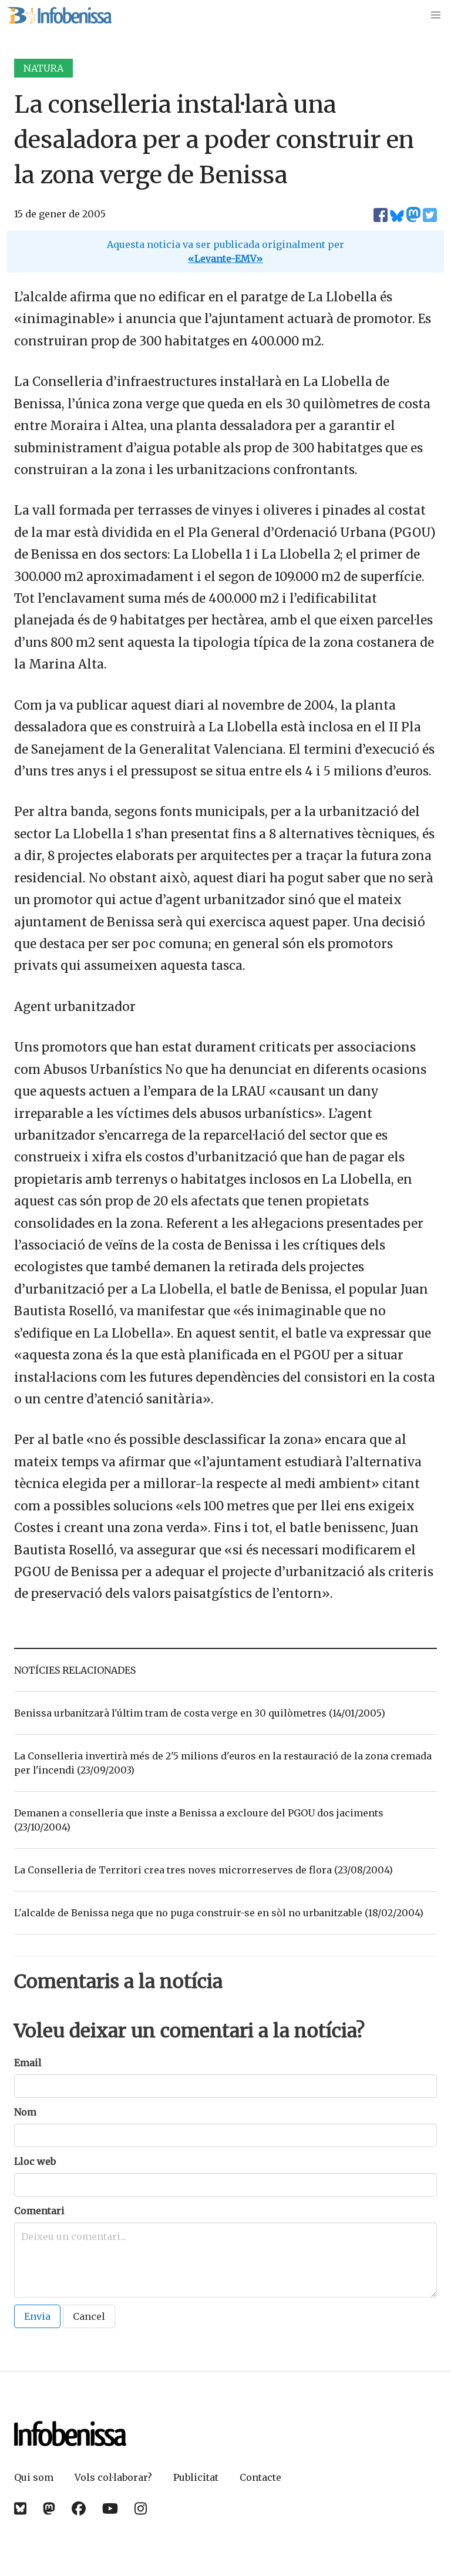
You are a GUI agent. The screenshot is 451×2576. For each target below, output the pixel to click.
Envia (37, 2316)
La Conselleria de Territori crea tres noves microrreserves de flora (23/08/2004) (203, 1870)
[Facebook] (79, 2509)
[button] (436, 15)
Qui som (34, 2477)
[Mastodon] (49, 2509)
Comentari (39, 2211)
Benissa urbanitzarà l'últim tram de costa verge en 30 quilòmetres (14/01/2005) (200, 1713)
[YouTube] (110, 2509)
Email (28, 2063)
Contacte (260, 2477)
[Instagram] (141, 2509)
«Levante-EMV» (225, 258)
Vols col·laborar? (113, 2477)
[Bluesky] (20, 2509)
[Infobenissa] (59, 15)
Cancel (89, 2316)
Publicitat (196, 2477)
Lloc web (35, 2161)
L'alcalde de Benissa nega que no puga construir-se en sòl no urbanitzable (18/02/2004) (219, 1913)
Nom (25, 2112)
